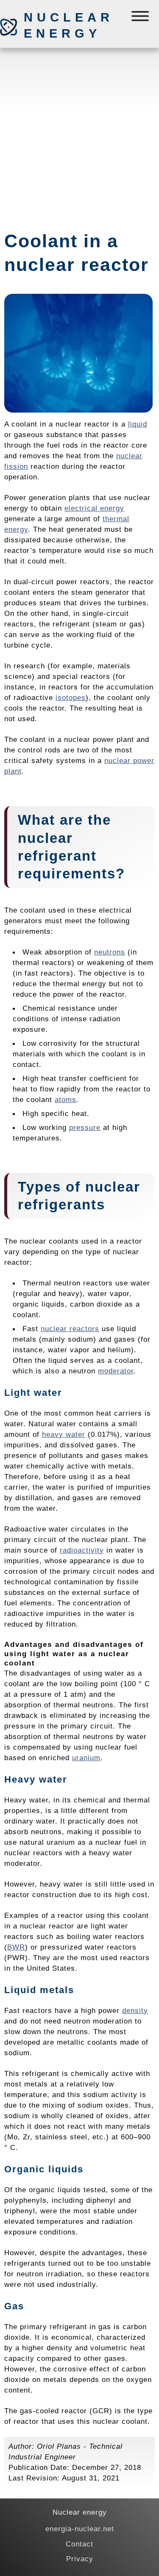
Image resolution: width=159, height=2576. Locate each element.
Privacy (80, 2559)
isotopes (71, 697)
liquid (138, 424)
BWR (16, 1947)
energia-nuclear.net (80, 2529)
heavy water (64, 1434)
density (135, 2010)
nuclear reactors (70, 1329)
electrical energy (94, 508)
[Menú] (141, 18)
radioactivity (82, 1550)
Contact (79, 2544)
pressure (85, 1127)
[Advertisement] (79, 135)
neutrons (110, 952)
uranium (86, 1758)
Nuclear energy (68, 25)
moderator (116, 1371)
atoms (66, 1099)
